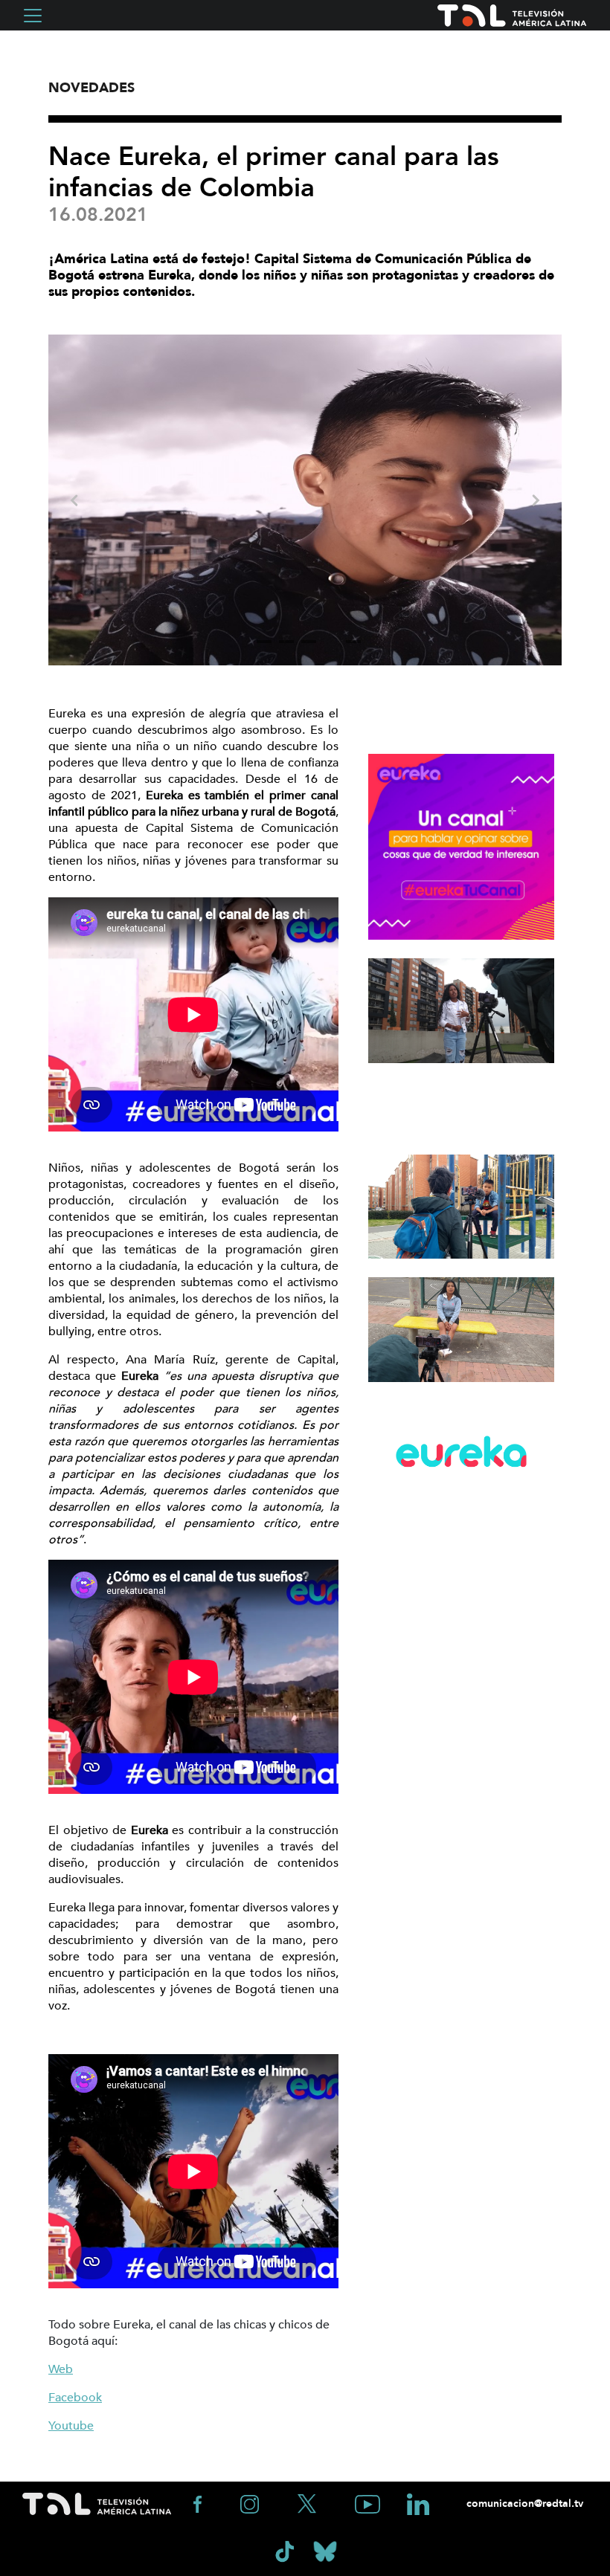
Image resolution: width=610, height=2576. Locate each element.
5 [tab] (353, 642)
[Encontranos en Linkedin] (418, 2503)
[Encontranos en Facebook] (199, 2503)
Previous (74, 500)
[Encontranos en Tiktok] (286, 2550)
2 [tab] (286, 642)
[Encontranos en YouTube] (369, 2503)
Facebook (75, 2398)
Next (536, 500)
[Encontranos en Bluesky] (325, 2550)
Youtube (71, 2426)
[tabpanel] (305, 500)
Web (61, 2369)
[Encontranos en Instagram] (251, 2503)
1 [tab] (264, 642)
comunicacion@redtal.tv (523, 2504)
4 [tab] (331, 642)
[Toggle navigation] (33, 16)
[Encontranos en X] (308, 2503)
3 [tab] (309, 642)
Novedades (91, 88)
